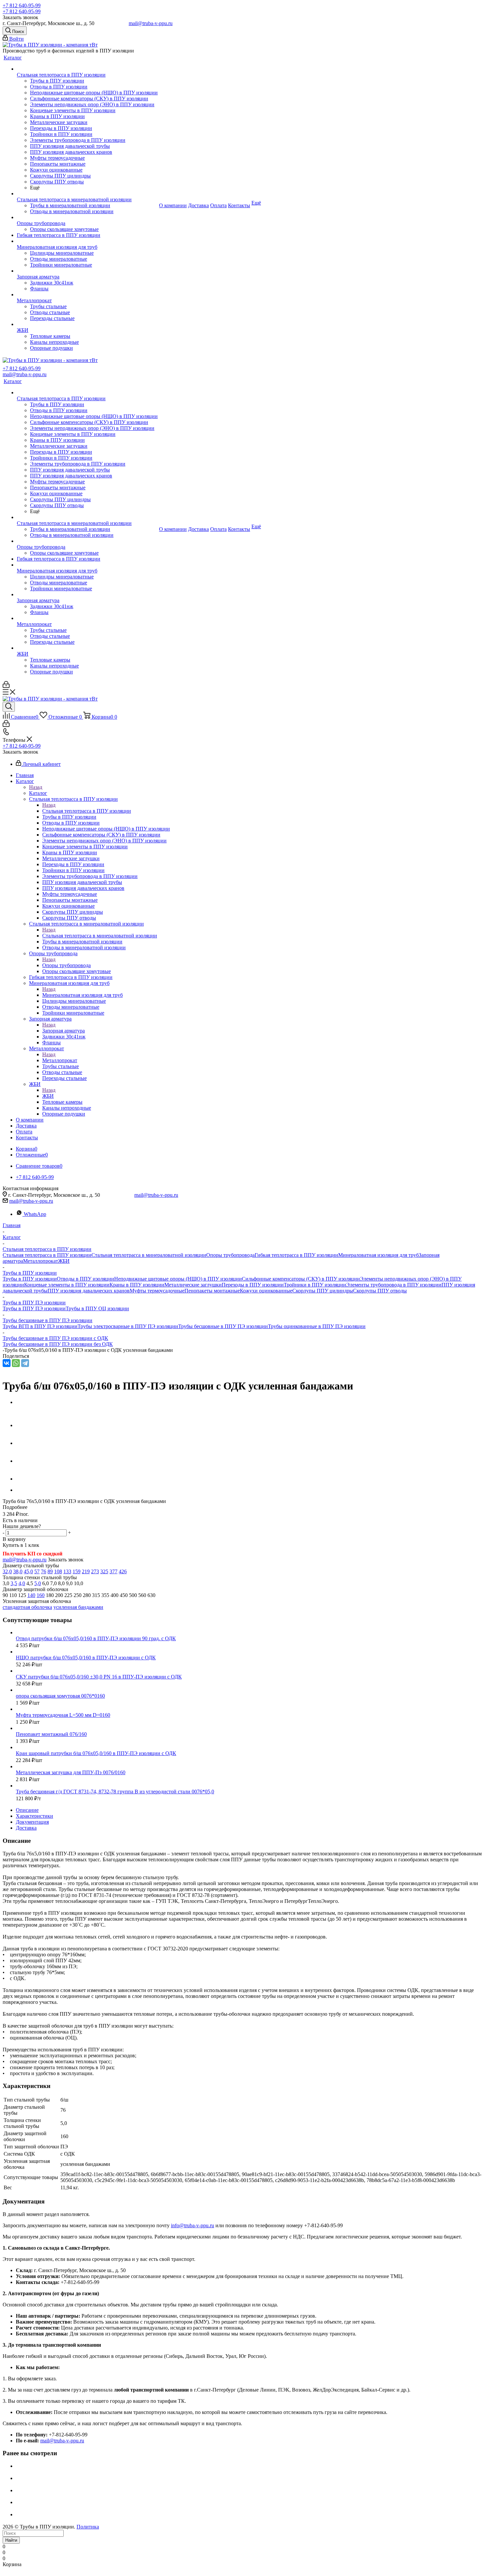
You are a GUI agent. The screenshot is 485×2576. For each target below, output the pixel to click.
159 (77, 1571)
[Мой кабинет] (6, 686)
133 (67, 1571)
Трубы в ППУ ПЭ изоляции (34, 1308)
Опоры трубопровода (66, 965)
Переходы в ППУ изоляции (253, 1285)
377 (113, 1571)
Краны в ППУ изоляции (137, 1285)
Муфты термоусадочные (157, 1291)
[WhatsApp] (16, 1363)
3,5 (14, 1583)
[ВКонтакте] (7, 1363)
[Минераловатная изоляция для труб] (87, 241)
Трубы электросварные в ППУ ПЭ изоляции (128, 1326)
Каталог (38, 793)
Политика (88, 2527)
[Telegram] (25, 1363)
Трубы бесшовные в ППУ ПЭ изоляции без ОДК (58, 1344)
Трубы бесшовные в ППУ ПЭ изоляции (223, 1326)
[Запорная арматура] (87, 271)
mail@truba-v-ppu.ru (151, 23)
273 (95, 1571)
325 (104, 1571)
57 (37, 1571)
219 (86, 1571)
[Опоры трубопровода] (87, 217)
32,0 (7, 1571)
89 (50, 1571)
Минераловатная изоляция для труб (82, 995)
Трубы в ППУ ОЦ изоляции (97, 1308)
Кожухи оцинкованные (266, 1291)
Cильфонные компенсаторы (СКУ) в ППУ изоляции (301, 1279)
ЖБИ (48, 1096)
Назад (36, 787)
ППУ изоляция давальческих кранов (89, 1291)
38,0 (18, 1571)
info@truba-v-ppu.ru (193, 2225)
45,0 (28, 1571)
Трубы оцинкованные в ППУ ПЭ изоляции (317, 1326)
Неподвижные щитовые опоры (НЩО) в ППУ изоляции (178, 1279)
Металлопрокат (60, 1060)
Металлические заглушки (193, 1285)
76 (44, 1571)
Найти (11, 2540)
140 (31, 1595)
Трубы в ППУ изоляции (30, 1279)
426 (123, 1571)
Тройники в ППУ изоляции (315, 1285)
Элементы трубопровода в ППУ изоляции (394, 1285)
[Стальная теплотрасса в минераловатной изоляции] (87, 194)
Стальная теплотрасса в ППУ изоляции (87, 811)
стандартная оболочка (27, 1607)
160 (41, 1595)
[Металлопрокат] (87, 295)
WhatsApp (35, 1214)
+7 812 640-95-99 (22, 5)
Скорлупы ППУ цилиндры (323, 1291)
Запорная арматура (64, 1031)
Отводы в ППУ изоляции (85, 1279)
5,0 (38, 1583)
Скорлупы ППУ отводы (380, 1291)
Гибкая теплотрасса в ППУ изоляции (296, 1255)
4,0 (22, 1583)
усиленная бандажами (78, 1607)
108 (58, 1571)
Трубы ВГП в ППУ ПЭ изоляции (40, 1326)
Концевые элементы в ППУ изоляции (67, 1285)
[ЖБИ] (87, 324)
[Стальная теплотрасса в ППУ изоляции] (87, 69)
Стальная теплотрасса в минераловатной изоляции (100, 936)
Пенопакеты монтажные (212, 1291)
